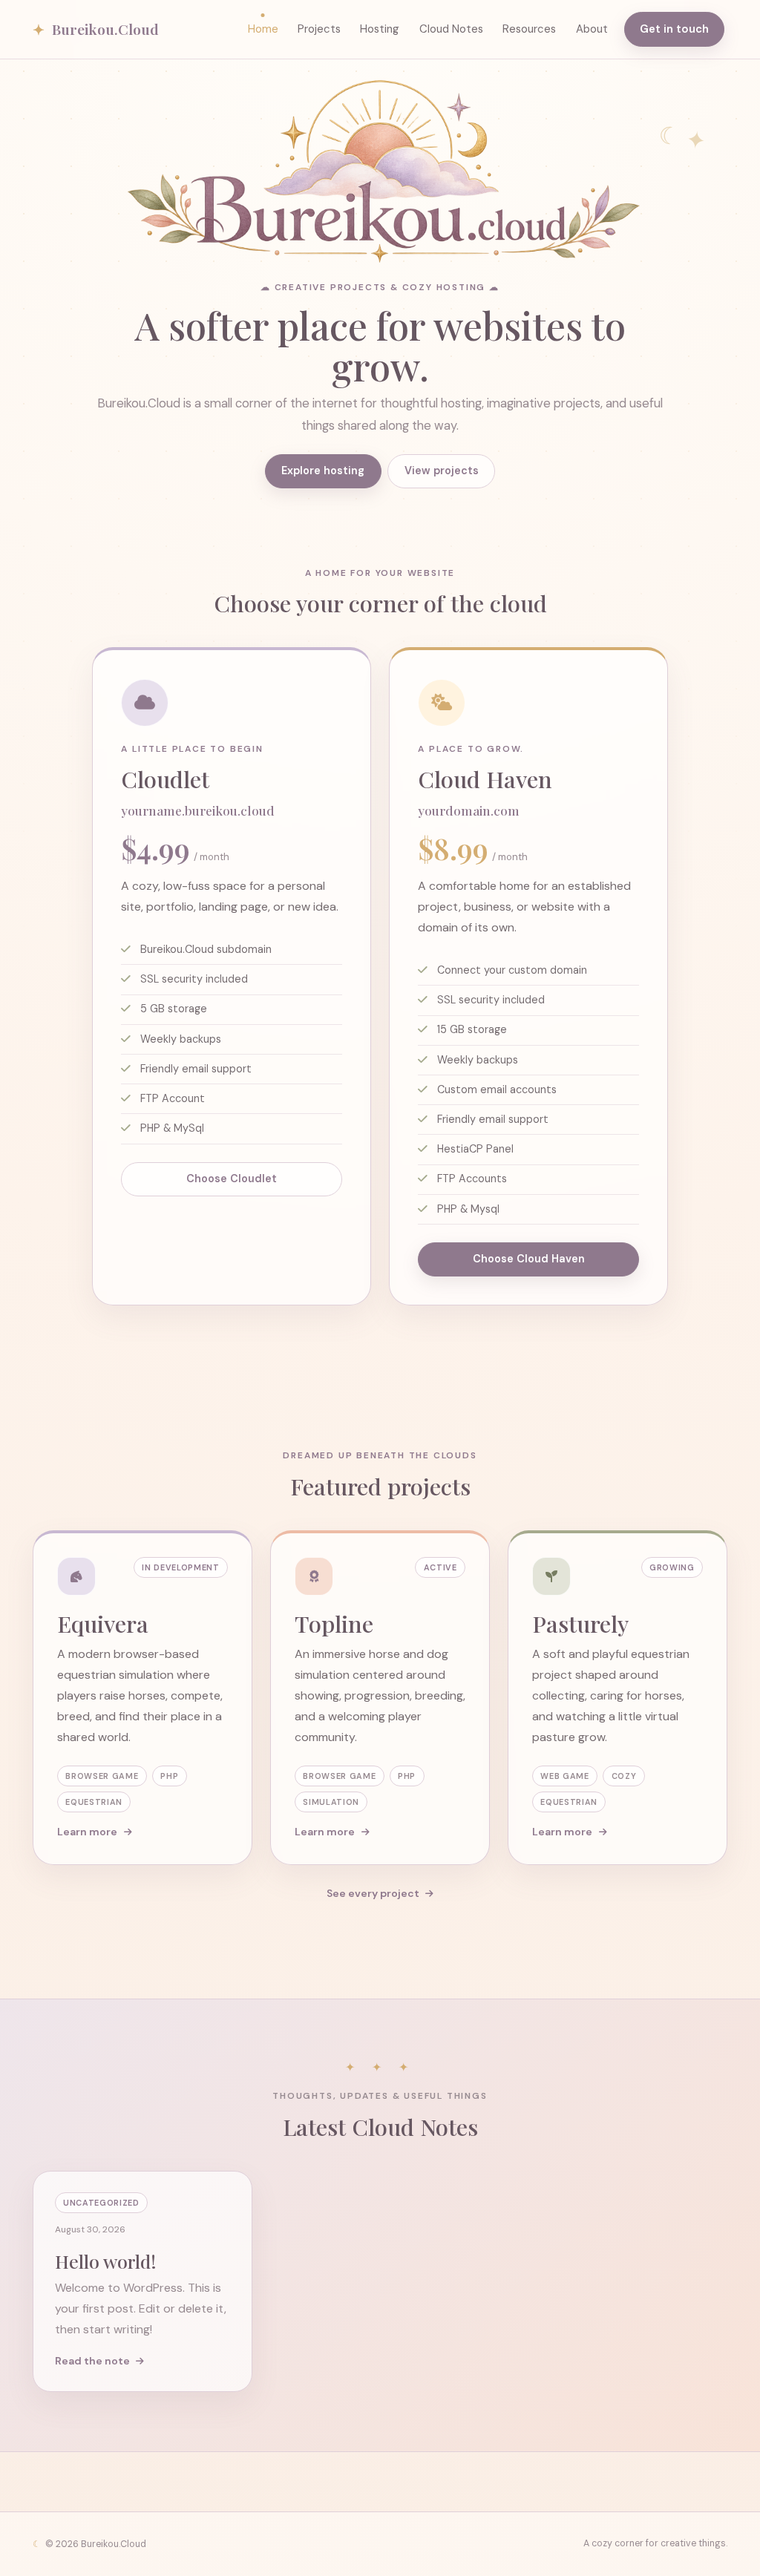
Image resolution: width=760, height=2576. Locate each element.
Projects (319, 29)
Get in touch (674, 29)
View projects (442, 471)
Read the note (94, 2361)
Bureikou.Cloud (96, 29)
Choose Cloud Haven (529, 1259)
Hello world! (106, 2261)
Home (263, 29)
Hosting (380, 29)
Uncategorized (101, 2203)
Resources (529, 29)
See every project (374, 1893)
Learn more (88, 1832)
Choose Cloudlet (232, 1179)
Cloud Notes (451, 29)
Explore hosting (323, 471)
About (592, 29)
